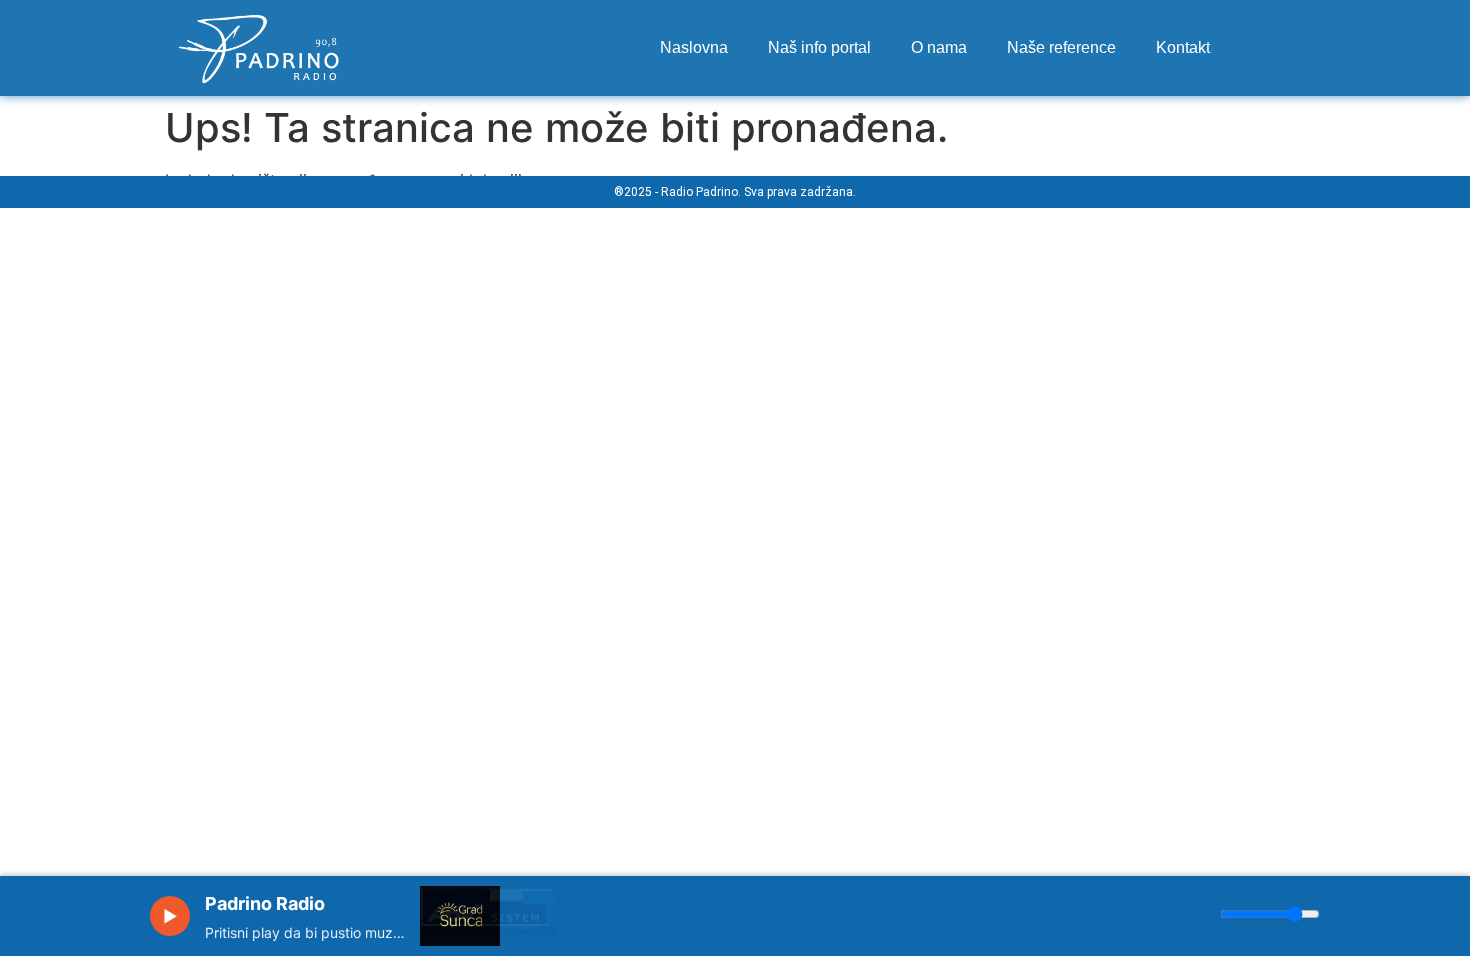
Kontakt (1183, 47)
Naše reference (1061, 47)
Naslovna (694, 47)
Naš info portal (819, 47)
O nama (939, 47)
